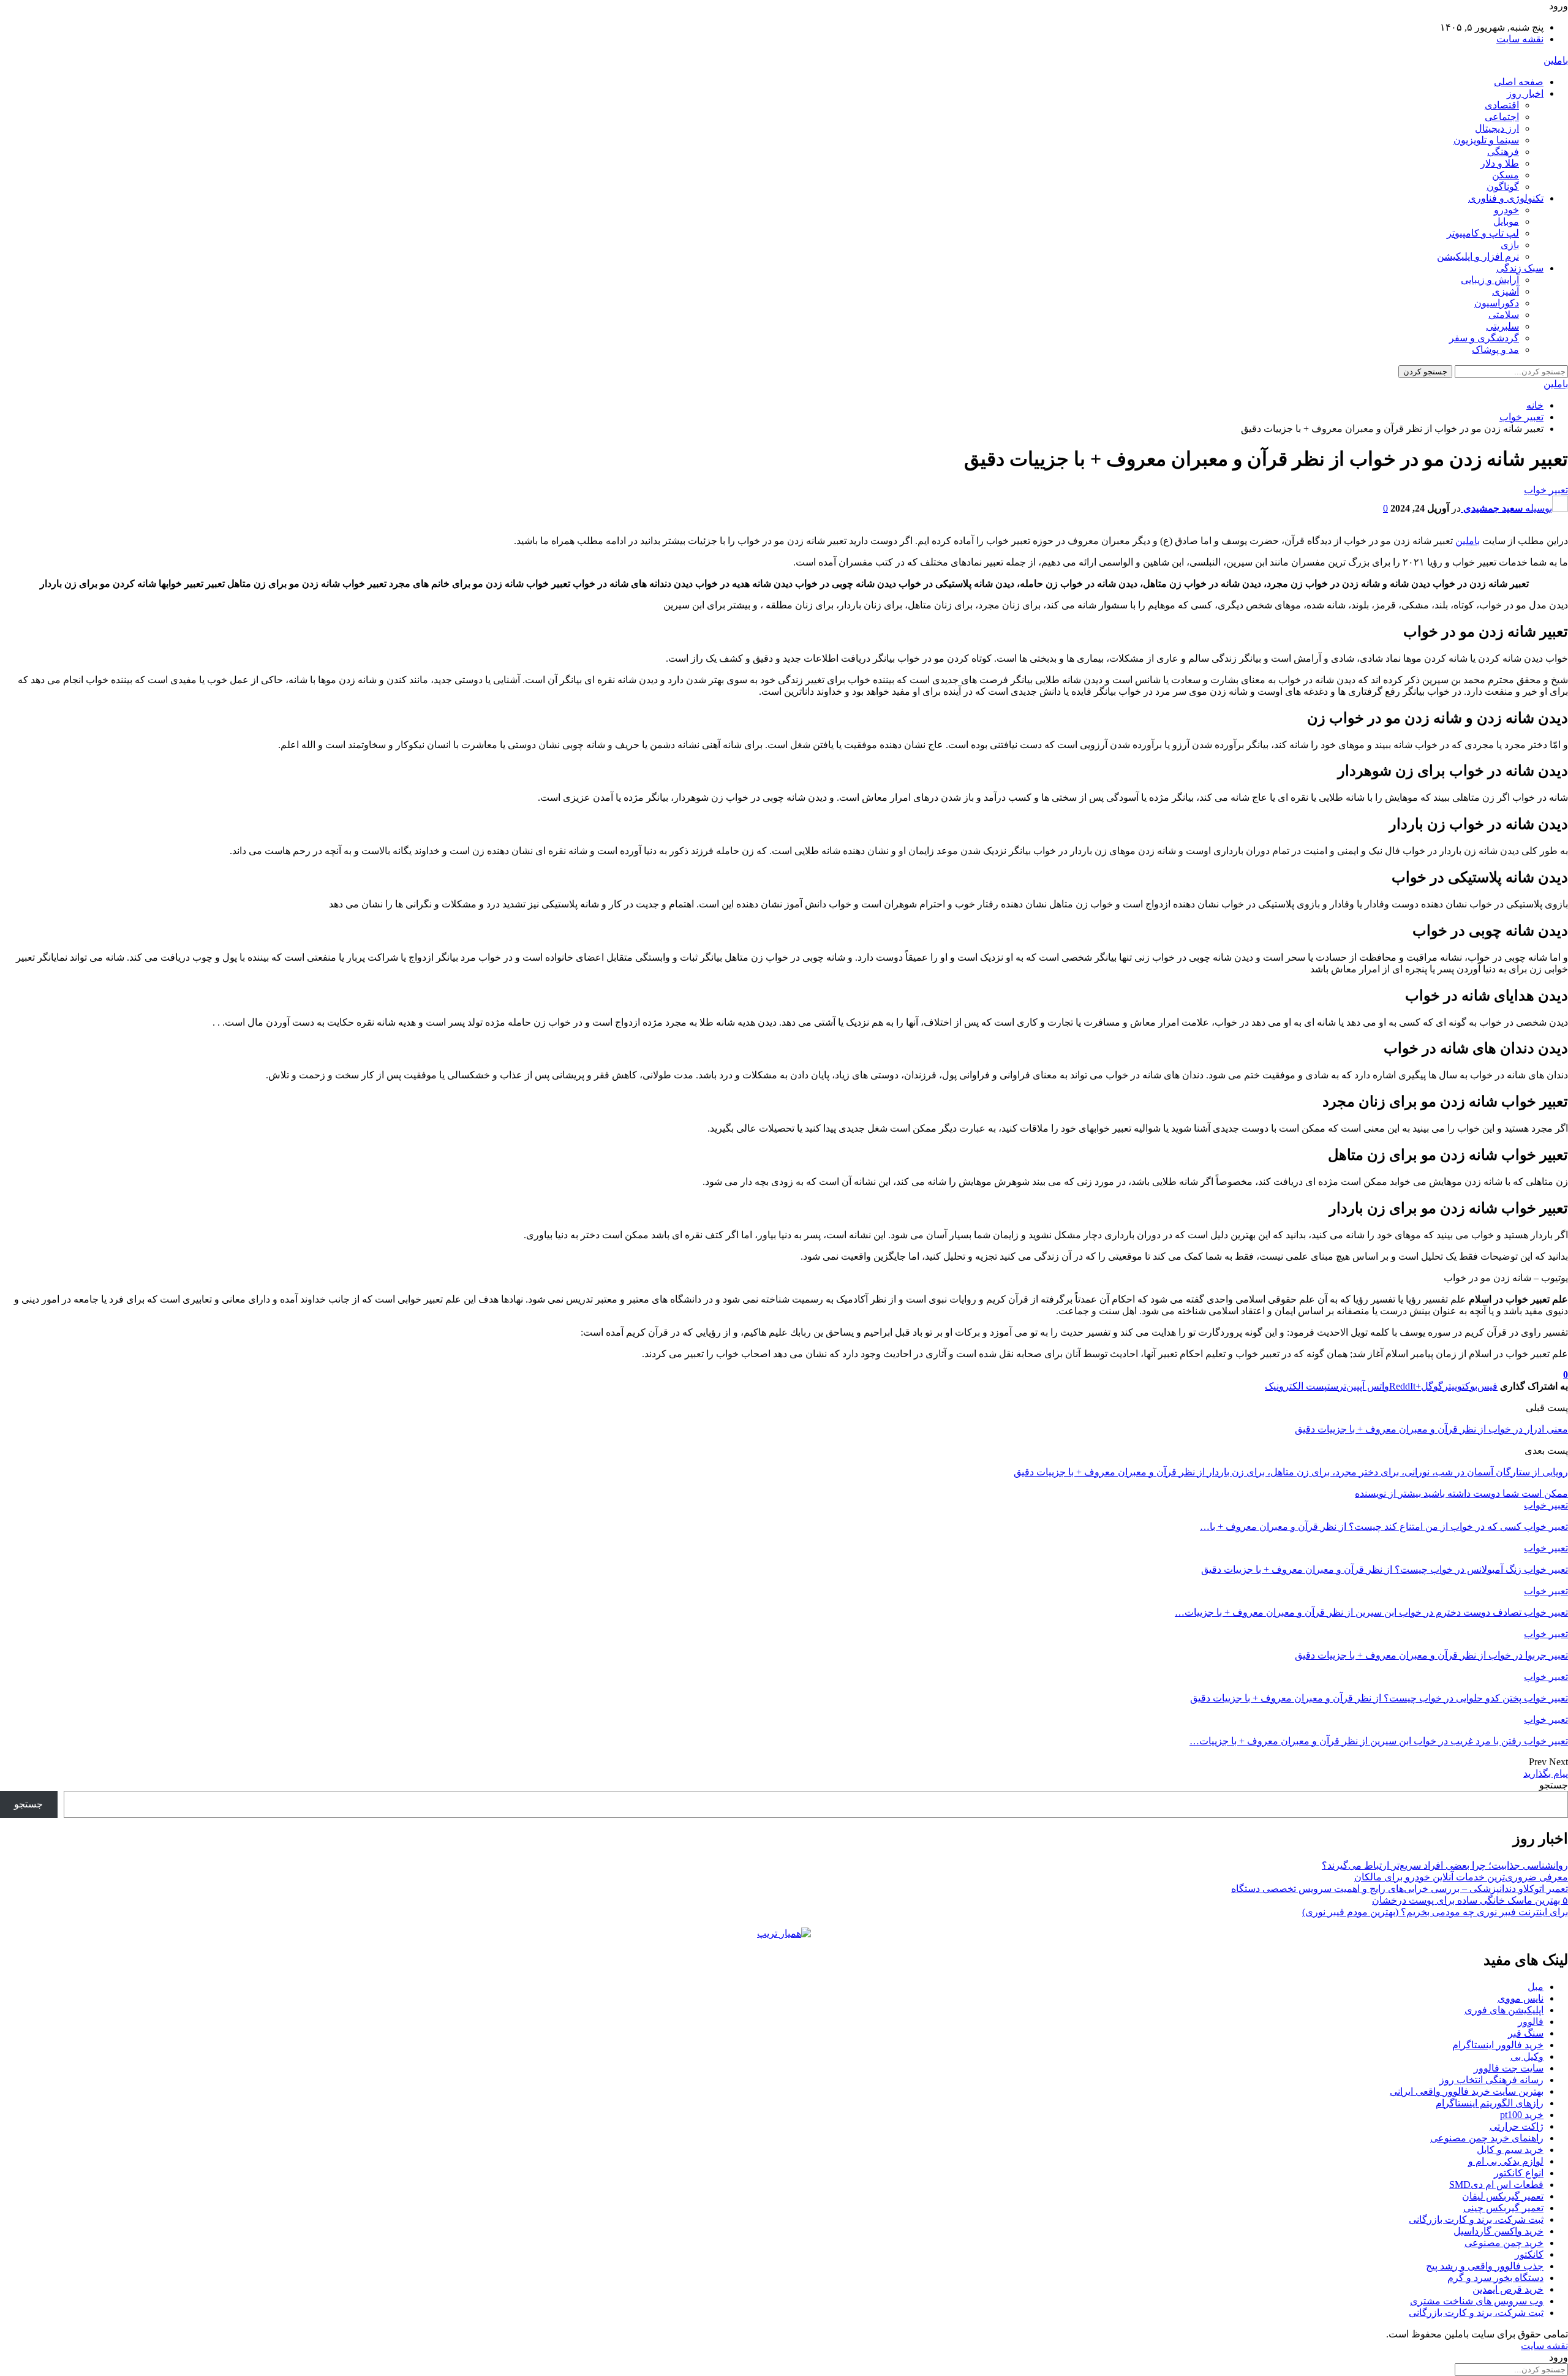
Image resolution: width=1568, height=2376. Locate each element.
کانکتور (1529, 2254)
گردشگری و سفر (1484, 338)
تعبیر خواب (1546, 490)
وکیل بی (1527, 2056)
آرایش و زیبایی (1490, 280)
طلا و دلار (1500, 163)
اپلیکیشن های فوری (1504, 2010)
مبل (1536, 1987)
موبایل (1506, 221)
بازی (1510, 245)
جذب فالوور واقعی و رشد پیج (1485, 2266)
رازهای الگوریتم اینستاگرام (1490, 2103)
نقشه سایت (1520, 39)
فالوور (1531, 2022)
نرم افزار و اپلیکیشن (1478, 256)
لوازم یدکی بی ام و (1506, 2161)
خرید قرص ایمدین (1508, 2289)
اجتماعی (1502, 117)
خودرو (1506, 210)
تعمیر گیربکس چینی (1503, 2208)
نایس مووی (1521, 1998)
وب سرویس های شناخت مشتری (1477, 2301)
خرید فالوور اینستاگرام (1498, 2045)
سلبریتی (1502, 326)
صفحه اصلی (1519, 82)
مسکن (1506, 175)
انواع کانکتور (1519, 2173)
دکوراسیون (1497, 303)
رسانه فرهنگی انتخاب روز (1491, 2080)
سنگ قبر (1526, 2033)
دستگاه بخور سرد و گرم (1495, 2278)
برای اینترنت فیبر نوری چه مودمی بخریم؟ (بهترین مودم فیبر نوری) (1435, 1912)
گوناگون (1503, 187)
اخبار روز (1525, 93)
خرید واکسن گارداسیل (1498, 2231)
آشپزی (1506, 291)
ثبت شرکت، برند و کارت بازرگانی (1476, 2219)
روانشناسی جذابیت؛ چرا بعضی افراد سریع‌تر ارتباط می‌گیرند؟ (1445, 1865)
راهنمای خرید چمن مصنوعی (1487, 2138)
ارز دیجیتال (1497, 128)
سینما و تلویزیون (1486, 140)
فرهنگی (1503, 152)
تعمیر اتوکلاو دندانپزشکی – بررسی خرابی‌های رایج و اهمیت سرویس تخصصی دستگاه (1400, 1889)
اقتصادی (1502, 105)
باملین (1556, 60)
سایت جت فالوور (1509, 2068)
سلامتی (1504, 315)
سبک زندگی (1520, 268)
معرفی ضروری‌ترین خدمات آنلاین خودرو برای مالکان (1461, 1877)
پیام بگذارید (1546, 1773)
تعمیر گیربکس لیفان (1503, 2196)
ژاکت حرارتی (1517, 2126)
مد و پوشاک (1495, 350)
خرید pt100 (1522, 2115)
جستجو (1554, 1785)
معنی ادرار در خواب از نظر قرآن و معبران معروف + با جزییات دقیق (1431, 1429)
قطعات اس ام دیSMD (1496, 2185)
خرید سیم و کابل (1510, 2150)
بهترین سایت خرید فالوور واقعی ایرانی (1467, 2091)
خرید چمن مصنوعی (1504, 2243)
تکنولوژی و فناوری (1506, 198)
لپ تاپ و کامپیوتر (1483, 233)
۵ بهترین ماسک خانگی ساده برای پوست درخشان (1470, 1900)
